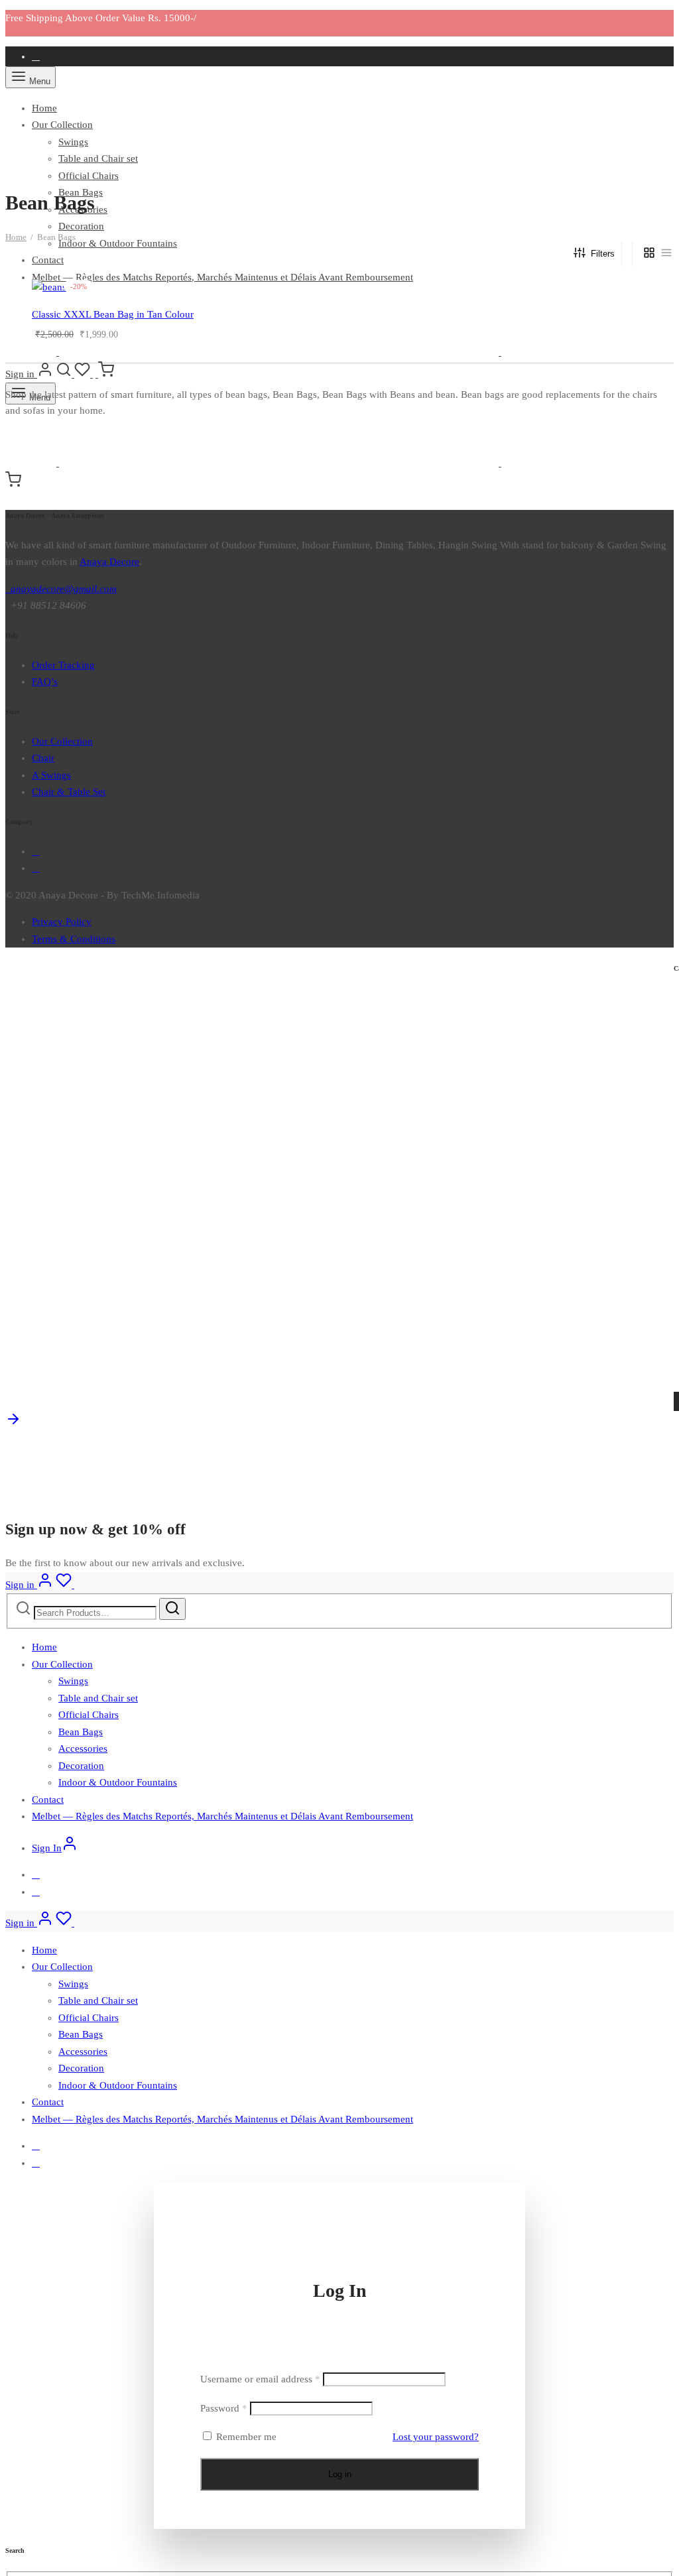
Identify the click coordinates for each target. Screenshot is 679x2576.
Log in (340, 2474)
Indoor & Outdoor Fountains (118, 243)
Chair (43, 758)
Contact (48, 260)
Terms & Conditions (74, 939)
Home (44, 108)
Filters (603, 254)
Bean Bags (81, 1732)
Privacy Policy (62, 922)
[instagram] (36, 868)
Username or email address (260, 2379)
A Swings (51, 775)
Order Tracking (63, 665)
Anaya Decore (109, 562)
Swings (73, 142)
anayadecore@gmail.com (61, 589)
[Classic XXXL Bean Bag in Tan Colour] (353, 288)
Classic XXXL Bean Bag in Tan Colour (113, 314)
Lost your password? (436, 2437)
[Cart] (106, 374)
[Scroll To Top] (13, 1424)
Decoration (81, 226)
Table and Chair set (98, 158)
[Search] (172, 1609)
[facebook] (36, 56)
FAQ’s (45, 682)
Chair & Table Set (69, 792)
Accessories (83, 1748)
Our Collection (62, 125)
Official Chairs (89, 176)
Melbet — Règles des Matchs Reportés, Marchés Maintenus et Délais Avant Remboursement (222, 277)
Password (224, 2408)
